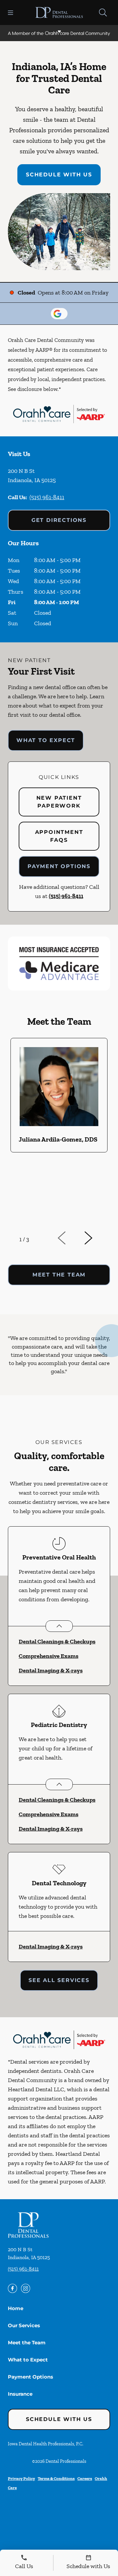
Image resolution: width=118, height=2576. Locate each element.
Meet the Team (27, 2343)
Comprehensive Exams (49, 1656)
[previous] (71, 1238)
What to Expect (46, 740)
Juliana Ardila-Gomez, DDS (58, 1139)
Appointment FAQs (59, 836)
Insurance (20, 2394)
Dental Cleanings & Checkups (57, 1641)
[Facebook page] (12, 2288)
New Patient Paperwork (59, 802)
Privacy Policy (21, 2478)
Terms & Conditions (56, 2478)
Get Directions (59, 520)
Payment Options (59, 866)
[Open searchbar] (103, 13)
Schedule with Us (59, 175)
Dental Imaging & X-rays (51, 1670)
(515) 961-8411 (47, 497)
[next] (97, 1238)
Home (16, 2308)
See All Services (59, 1980)
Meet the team (59, 1275)
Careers (85, 2478)
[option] (59, 1131)
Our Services (24, 2325)
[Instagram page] (26, 2288)
